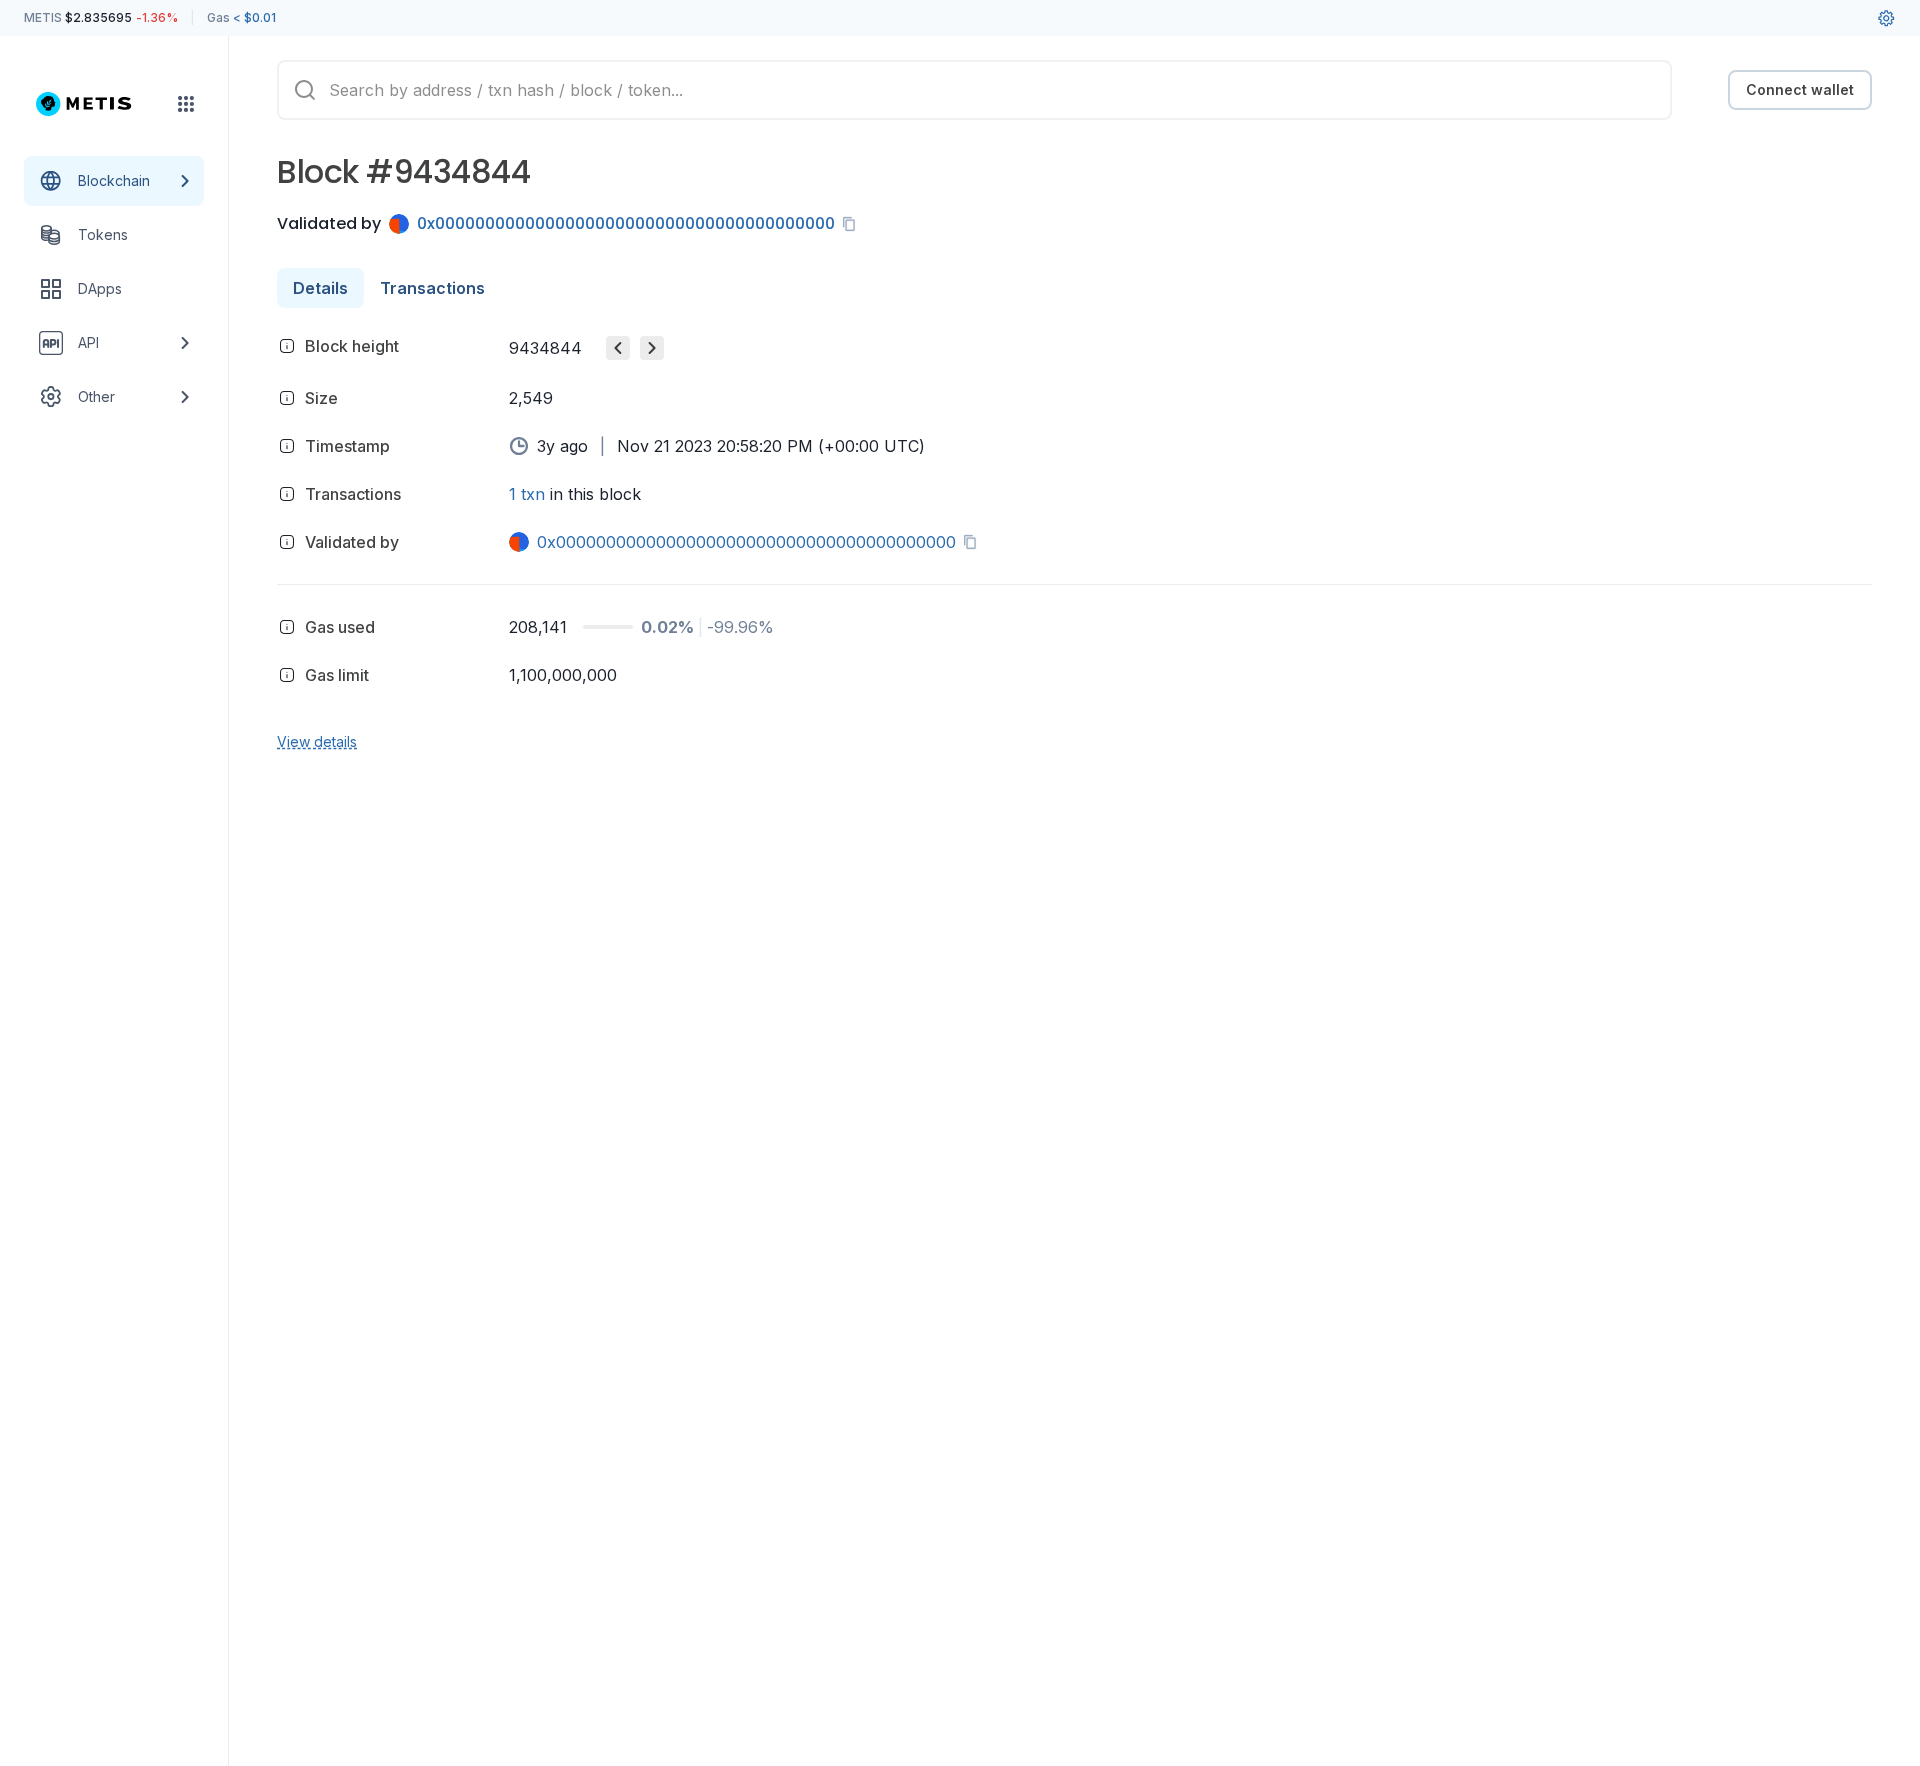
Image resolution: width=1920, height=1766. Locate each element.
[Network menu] (186, 104)
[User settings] (1886, 18)
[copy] (853, 224)
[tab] (320, 288)
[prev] (618, 348)
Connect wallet (1800, 89)
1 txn (527, 494)
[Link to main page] (96, 104)
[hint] (287, 346)
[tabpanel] (1074, 540)
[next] (652, 348)
